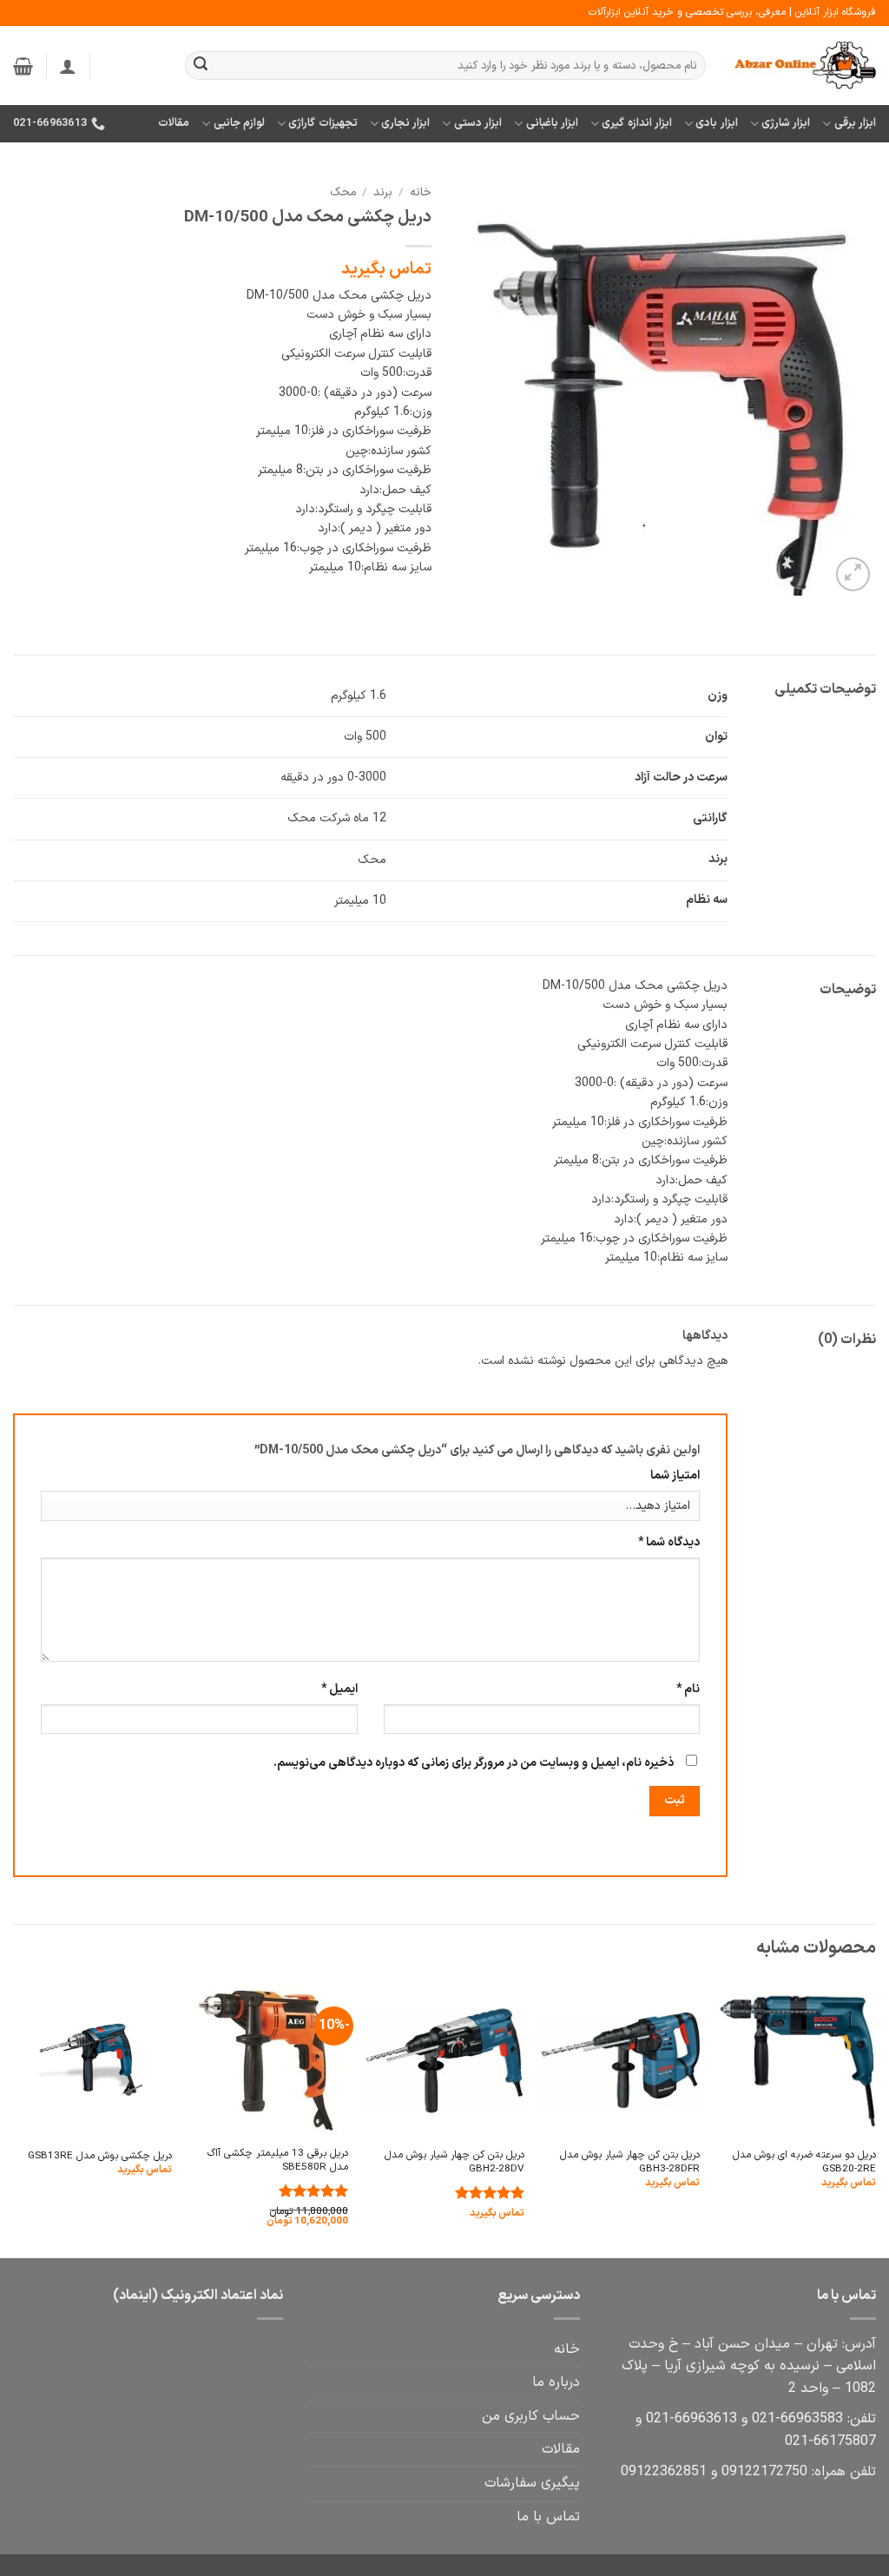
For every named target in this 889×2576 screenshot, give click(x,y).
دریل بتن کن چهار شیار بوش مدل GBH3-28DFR (630, 2162)
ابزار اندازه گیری (637, 123)
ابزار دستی (478, 123)
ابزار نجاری (405, 123)
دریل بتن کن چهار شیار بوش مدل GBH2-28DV (454, 2162)
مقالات (174, 123)
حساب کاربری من (531, 2416)
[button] (68, 66)
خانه (421, 192)
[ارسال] (201, 66)
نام (688, 1689)
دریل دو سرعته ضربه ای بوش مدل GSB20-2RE (804, 2162)
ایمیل (339, 1689)
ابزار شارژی (786, 123)
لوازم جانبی (239, 123)
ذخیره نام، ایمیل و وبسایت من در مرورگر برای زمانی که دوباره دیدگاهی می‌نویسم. (474, 1763)
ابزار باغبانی (552, 123)
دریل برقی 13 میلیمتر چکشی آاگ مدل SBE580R (278, 2161)
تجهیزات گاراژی (323, 123)
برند (383, 192)
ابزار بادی (716, 123)
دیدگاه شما (669, 1542)
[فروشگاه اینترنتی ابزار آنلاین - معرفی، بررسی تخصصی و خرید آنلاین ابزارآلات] (804, 66)
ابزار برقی (855, 123)
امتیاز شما (675, 1476)
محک (343, 192)
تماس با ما (548, 2517)
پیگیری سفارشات (532, 2483)
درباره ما (556, 2382)
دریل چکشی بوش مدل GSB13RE (100, 2156)
